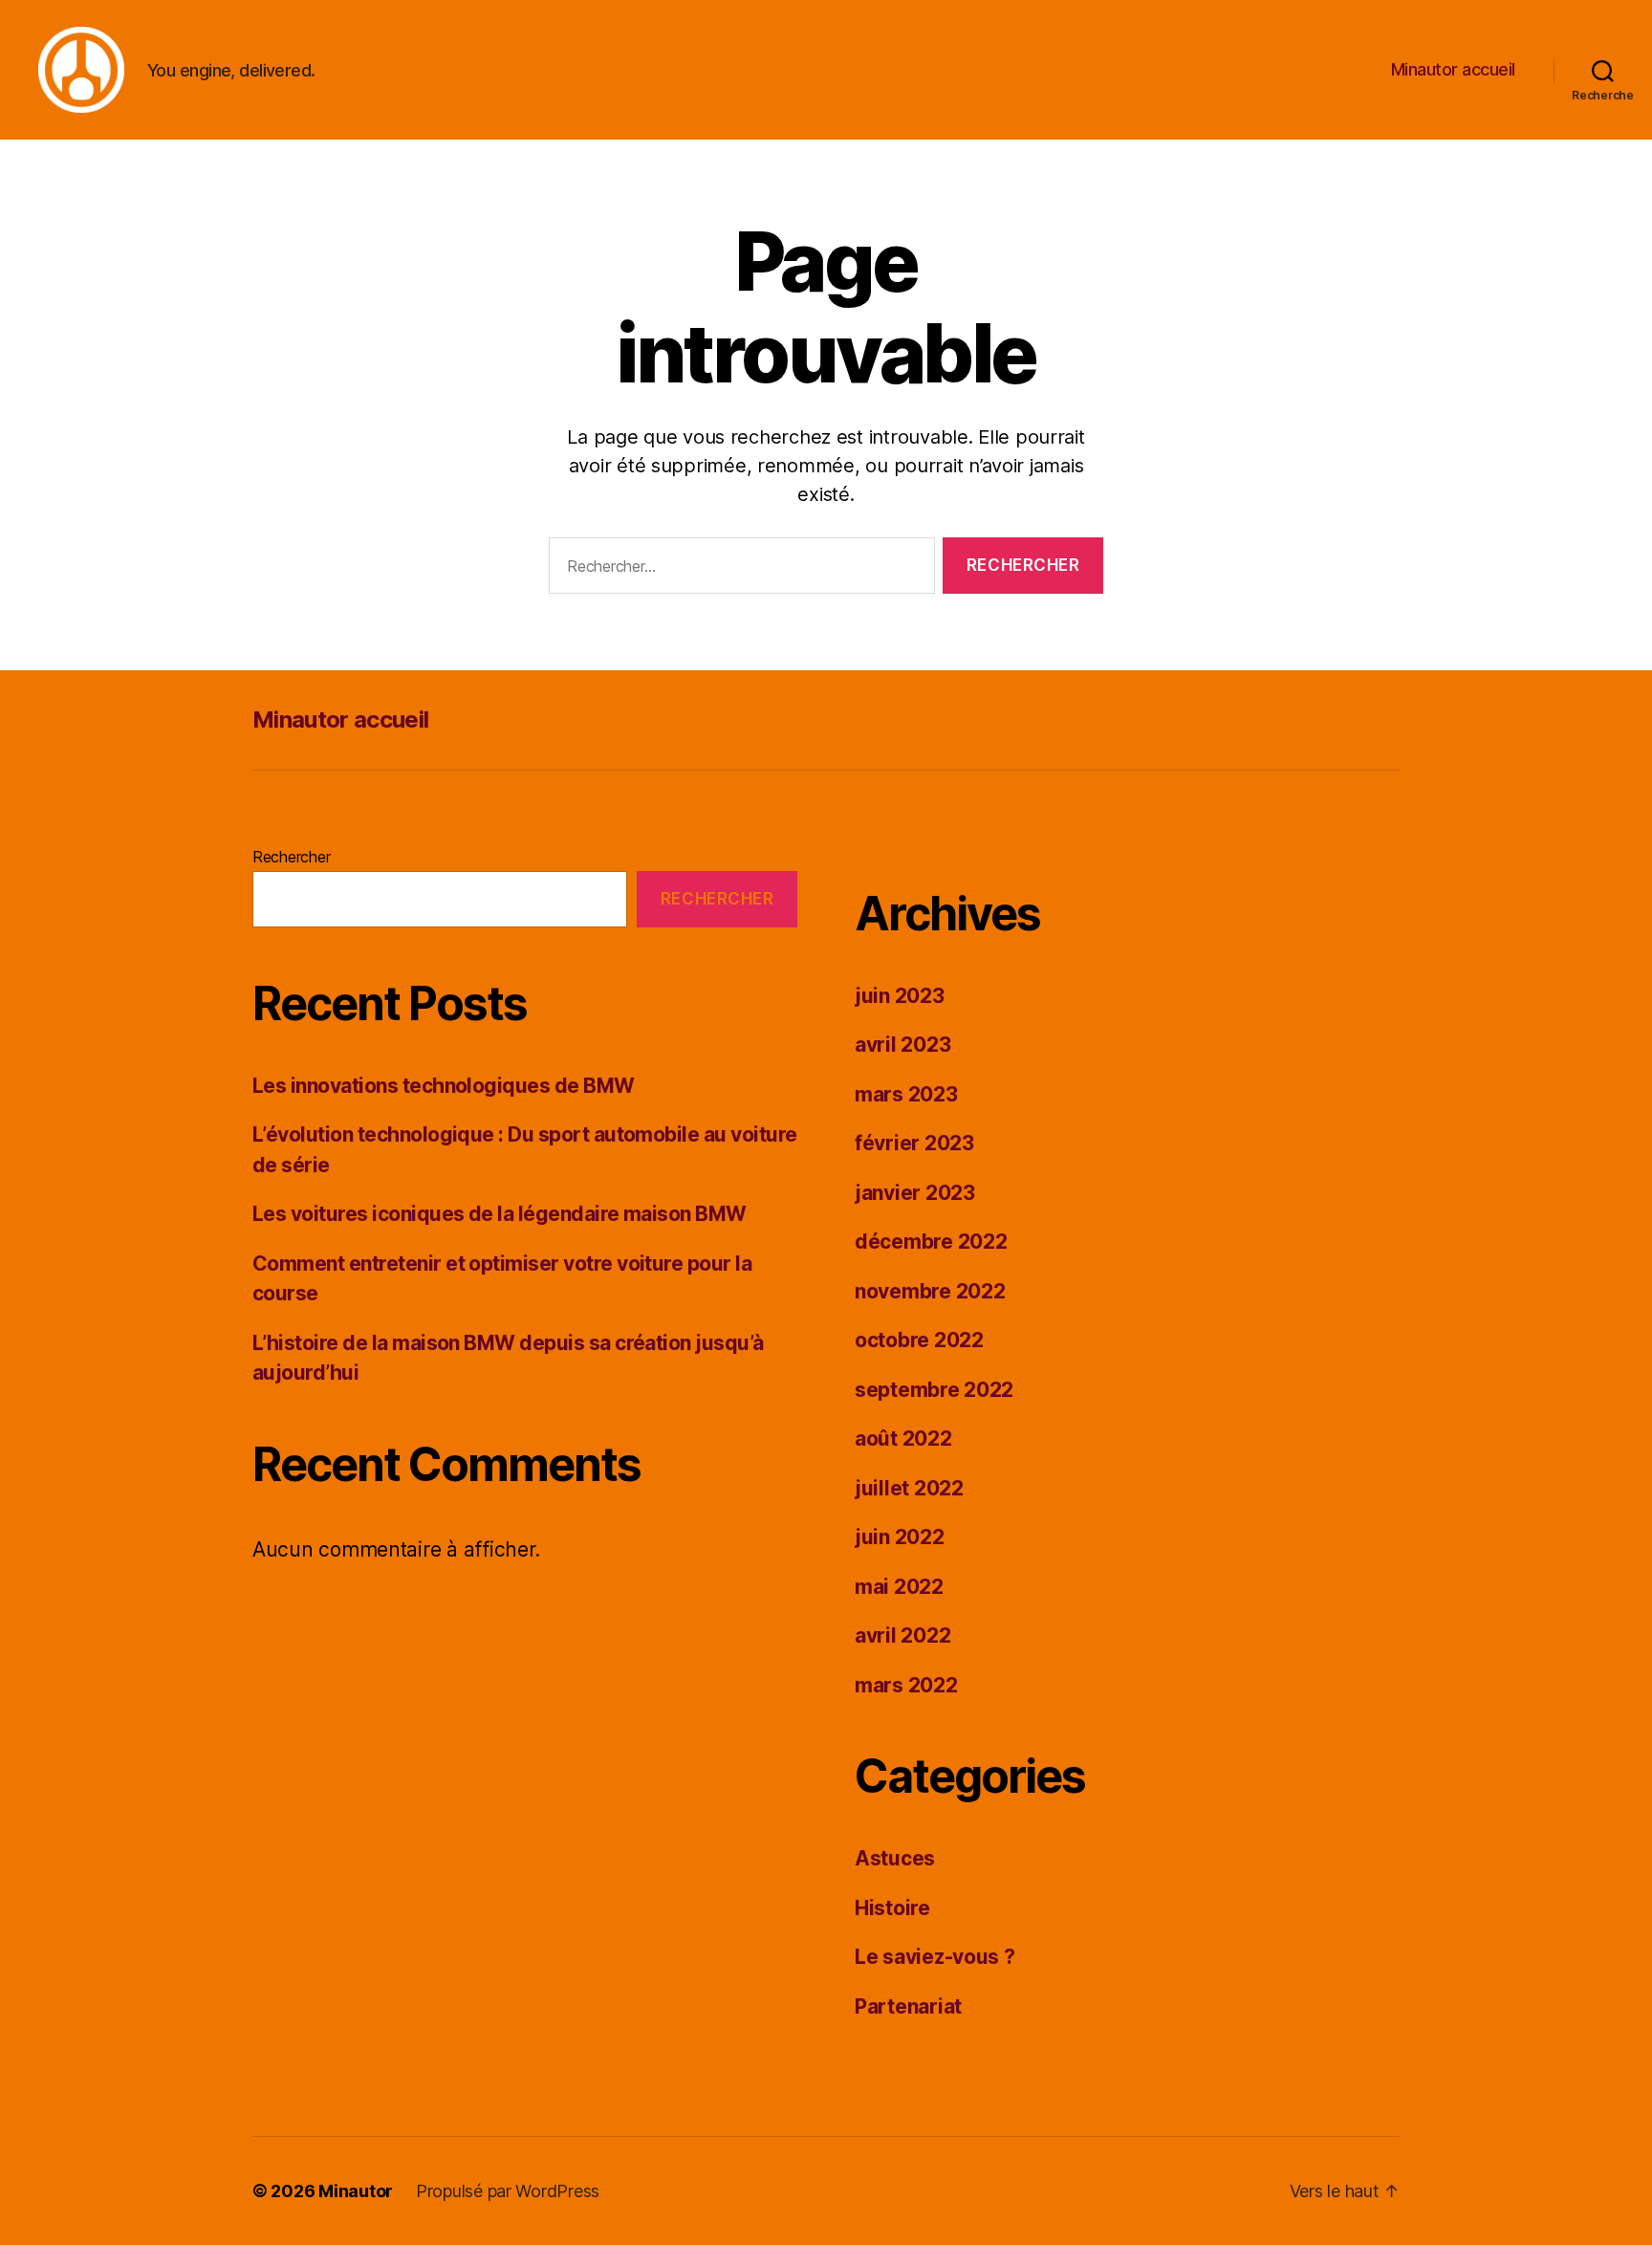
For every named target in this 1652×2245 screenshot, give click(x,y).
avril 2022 (902, 1635)
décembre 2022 (931, 1242)
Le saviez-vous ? (935, 1957)
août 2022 (903, 1439)
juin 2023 (900, 996)
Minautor (356, 2191)
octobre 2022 (919, 1340)
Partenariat (908, 2006)
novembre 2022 (930, 1291)
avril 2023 (902, 1045)
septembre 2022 (934, 1390)
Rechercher (291, 857)
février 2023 (914, 1143)
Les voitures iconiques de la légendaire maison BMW (500, 1214)
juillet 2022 (909, 1488)
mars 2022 (906, 1685)
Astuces (895, 1858)
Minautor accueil (1453, 69)
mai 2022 (899, 1587)
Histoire (892, 1908)
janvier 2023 (915, 1193)
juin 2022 (900, 1537)
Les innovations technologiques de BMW (444, 1086)
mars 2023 (906, 1094)
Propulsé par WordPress (508, 2191)
